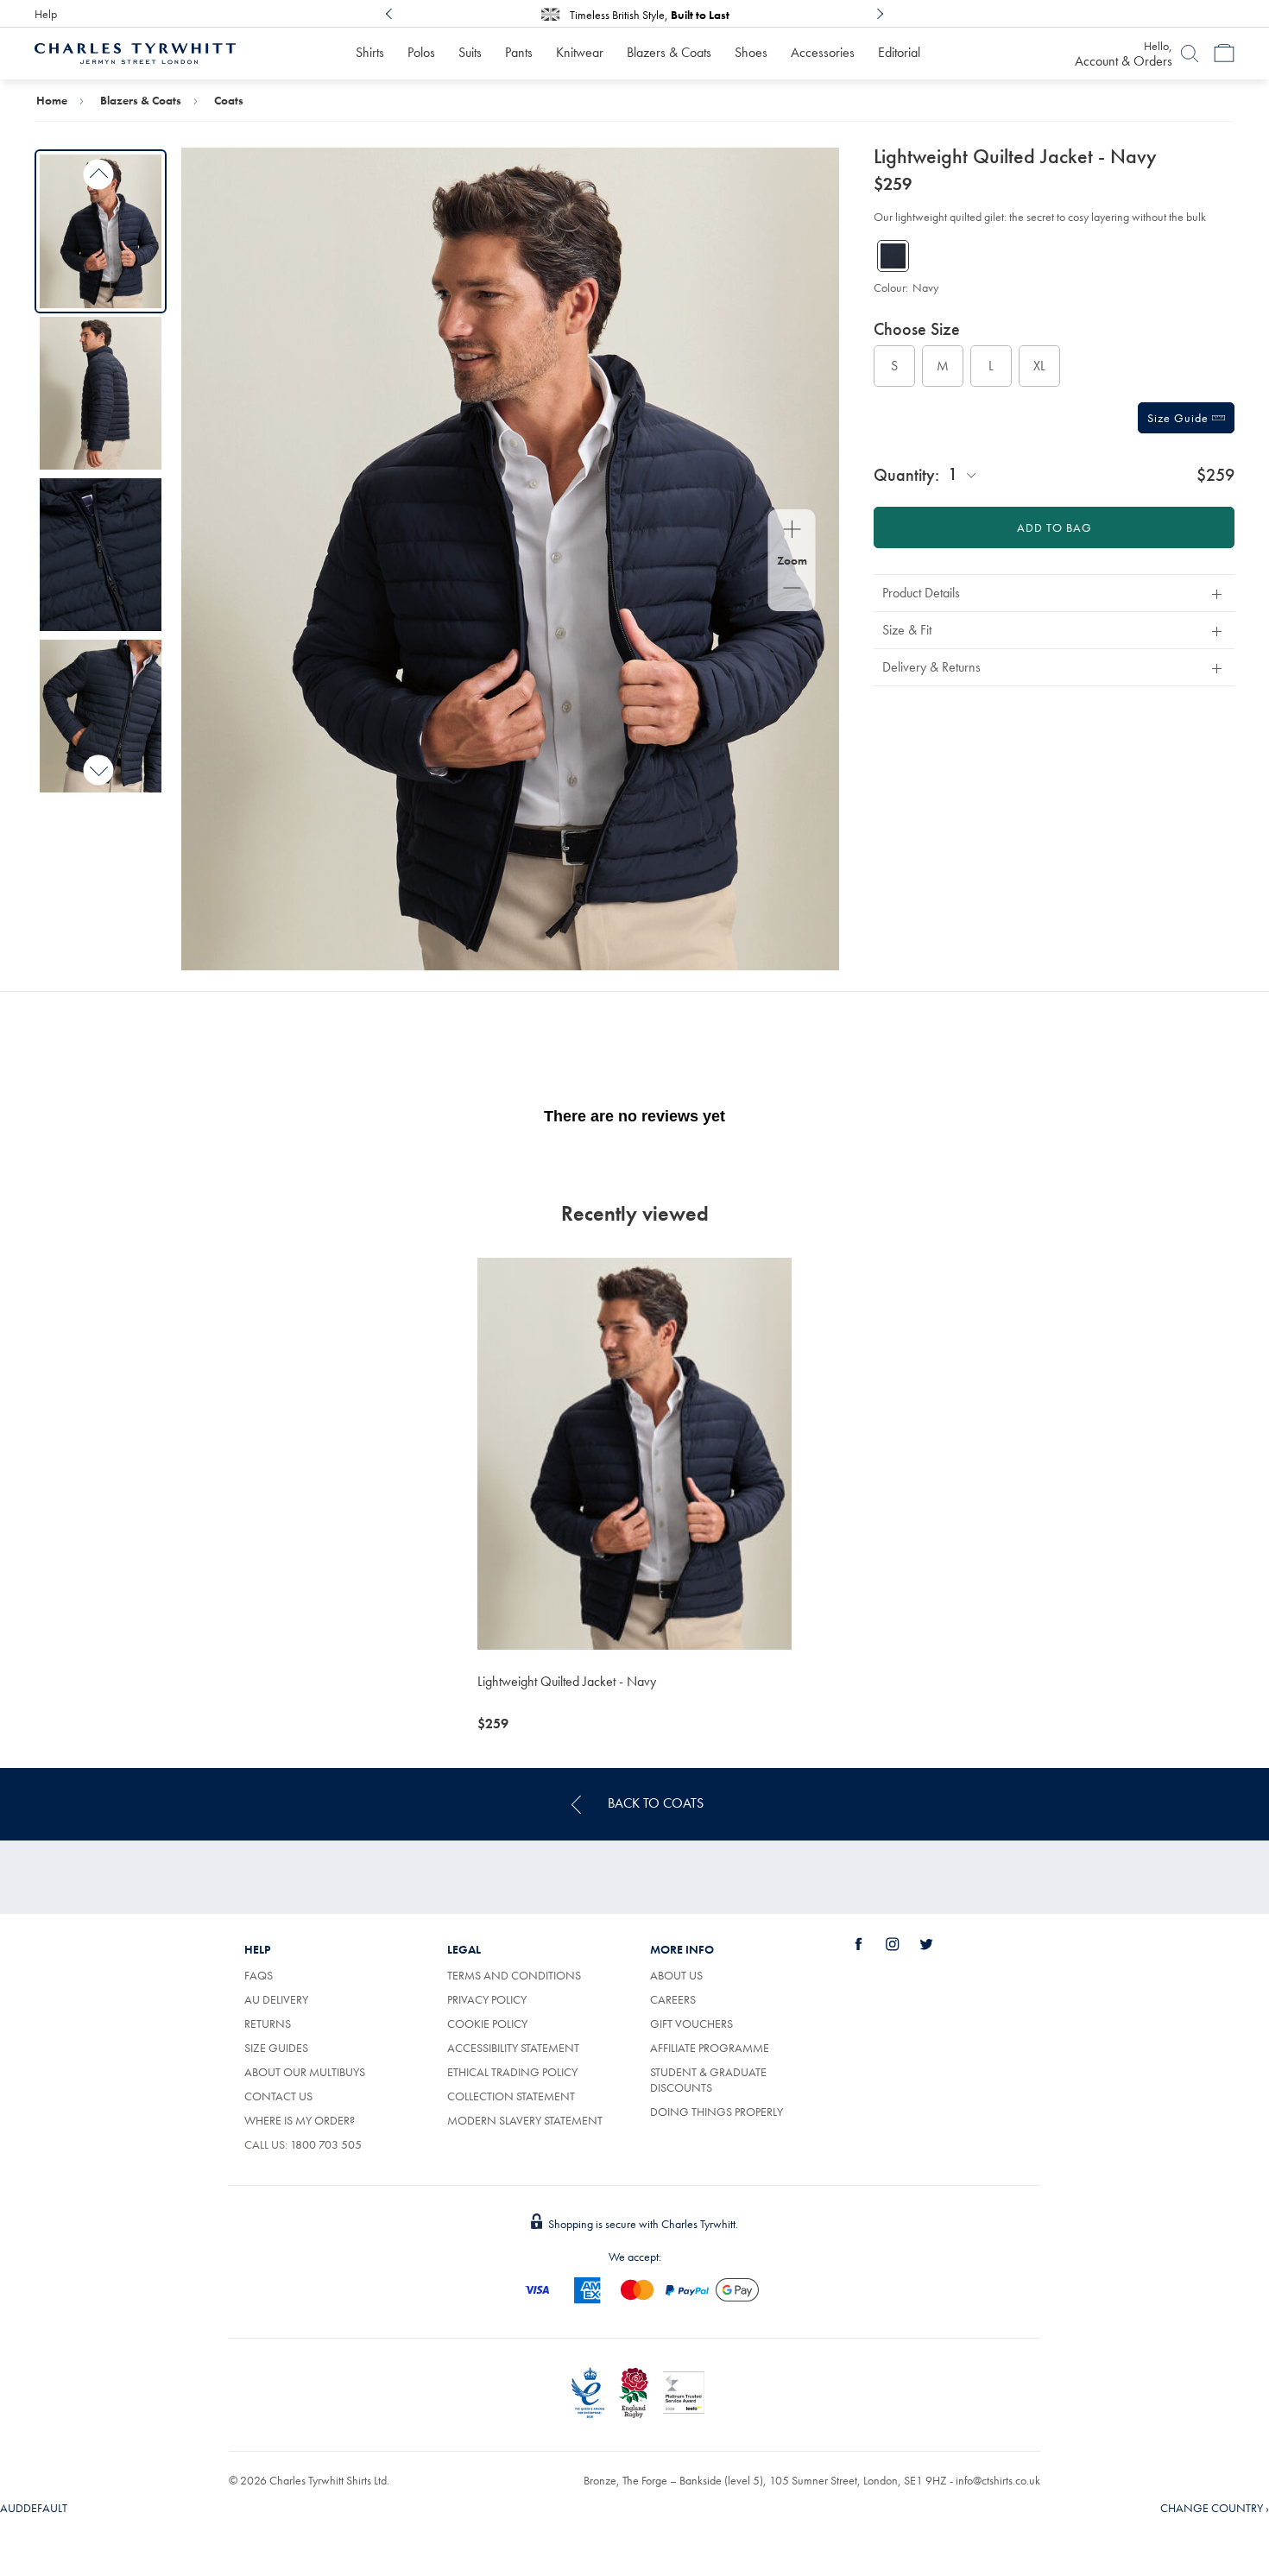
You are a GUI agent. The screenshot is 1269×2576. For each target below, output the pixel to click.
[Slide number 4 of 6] (101, 716)
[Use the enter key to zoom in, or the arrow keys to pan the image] (792, 531)
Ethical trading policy (512, 2072)
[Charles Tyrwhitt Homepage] (135, 52)
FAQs (259, 1975)
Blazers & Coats (669, 52)
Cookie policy (487, 2024)
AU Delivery (276, 1999)
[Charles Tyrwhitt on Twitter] (936, 1944)
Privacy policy (487, 1999)
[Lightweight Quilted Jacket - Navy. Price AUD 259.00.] (634, 1454)
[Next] (880, 14)
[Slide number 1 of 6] (101, 231)
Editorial (899, 52)
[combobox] (963, 474)
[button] (1054, 593)
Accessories (823, 52)
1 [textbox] (953, 474)
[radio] (894, 366)
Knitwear (580, 52)
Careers (673, 1999)
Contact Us (278, 2096)
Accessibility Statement (513, 2048)
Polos (421, 52)
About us (676, 1975)
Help (46, 14)
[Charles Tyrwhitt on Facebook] (868, 1944)
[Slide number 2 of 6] (101, 393)
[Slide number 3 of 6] (101, 555)
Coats (229, 100)
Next (99, 770)
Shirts (370, 52)
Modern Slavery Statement (525, 2120)
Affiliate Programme (710, 2048)
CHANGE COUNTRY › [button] (1215, 2508)
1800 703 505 (326, 2144)
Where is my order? (300, 2120)
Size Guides (276, 2048)
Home (52, 100)
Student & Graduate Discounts (708, 2080)
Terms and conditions (514, 1975)
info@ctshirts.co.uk (998, 2480)
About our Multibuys (305, 2072)
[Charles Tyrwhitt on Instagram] (902, 1944)
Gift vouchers (691, 2024)
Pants (519, 52)
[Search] (1190, 54)
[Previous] (389, 14)
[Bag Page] (1224, 54)
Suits (470, 52)
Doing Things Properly (717, 2112)
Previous (99, 175)
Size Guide (1180, 418)
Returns (268, 2024)
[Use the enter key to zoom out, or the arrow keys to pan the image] (792, 590)
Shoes (751, 52)
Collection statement (511, 2096)
